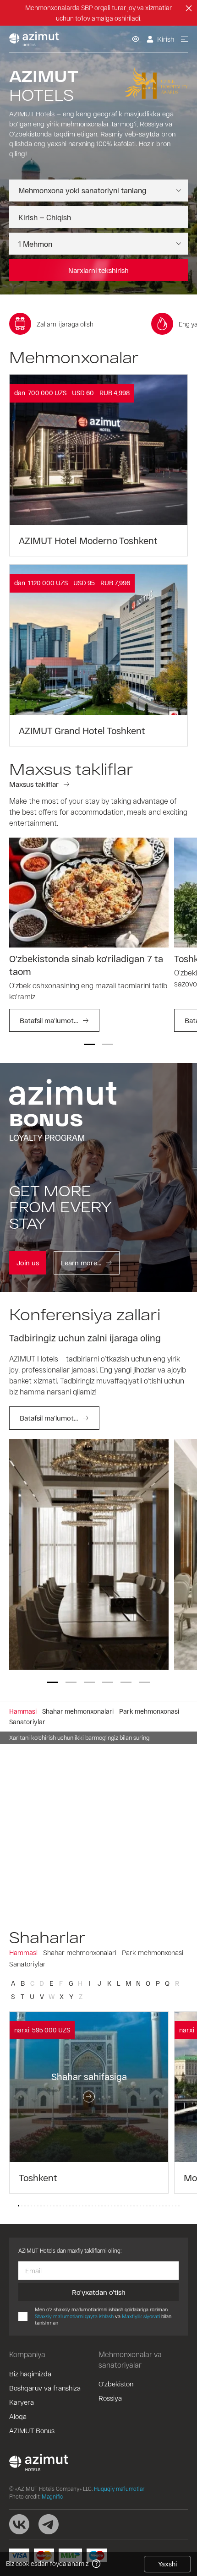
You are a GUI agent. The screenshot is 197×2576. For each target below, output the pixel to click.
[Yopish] (189, 8)
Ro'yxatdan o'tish (99, 2292)
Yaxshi (167, 2564)
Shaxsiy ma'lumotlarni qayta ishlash (74, 2316)
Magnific (52, 2496)
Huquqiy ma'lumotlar (119, 2489)
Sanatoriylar (27, 1964)
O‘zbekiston (116, 2384)
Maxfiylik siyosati (141, 2316)
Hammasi (23, 1952)
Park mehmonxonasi (153, 1952)
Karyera (22, 2402)
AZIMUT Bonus (32, 2430)
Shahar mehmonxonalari (80, 1952)
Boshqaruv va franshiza (45, 2388)
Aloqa (18, 2416)
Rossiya (110, 2398)
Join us (28, 1263)
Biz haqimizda (30, 2374)
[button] (89, 1044)
